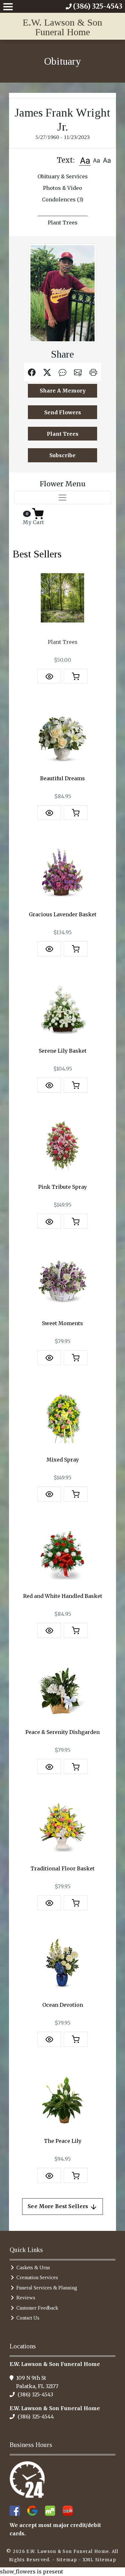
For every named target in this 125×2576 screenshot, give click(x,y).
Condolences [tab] (63, 199)
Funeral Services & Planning (47, 2288)
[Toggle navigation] (63, 498)
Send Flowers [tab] (63, 211)
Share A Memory (63, 391)
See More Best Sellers (59, 2206)
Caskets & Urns (33, 2268)
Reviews (26, 2298)
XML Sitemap (99, 2560)
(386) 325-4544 (35, 2417)
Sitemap (67, 2560)
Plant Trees (63, 434)
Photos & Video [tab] (63, 188)
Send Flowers (63, 412)
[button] (85, 160)
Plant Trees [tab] (63, 223)
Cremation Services (37, 2277)
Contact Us (28, 2318)
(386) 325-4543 (35, 2394)
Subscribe (63, 455)
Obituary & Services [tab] (63, 176)
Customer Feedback (37, 2308)
